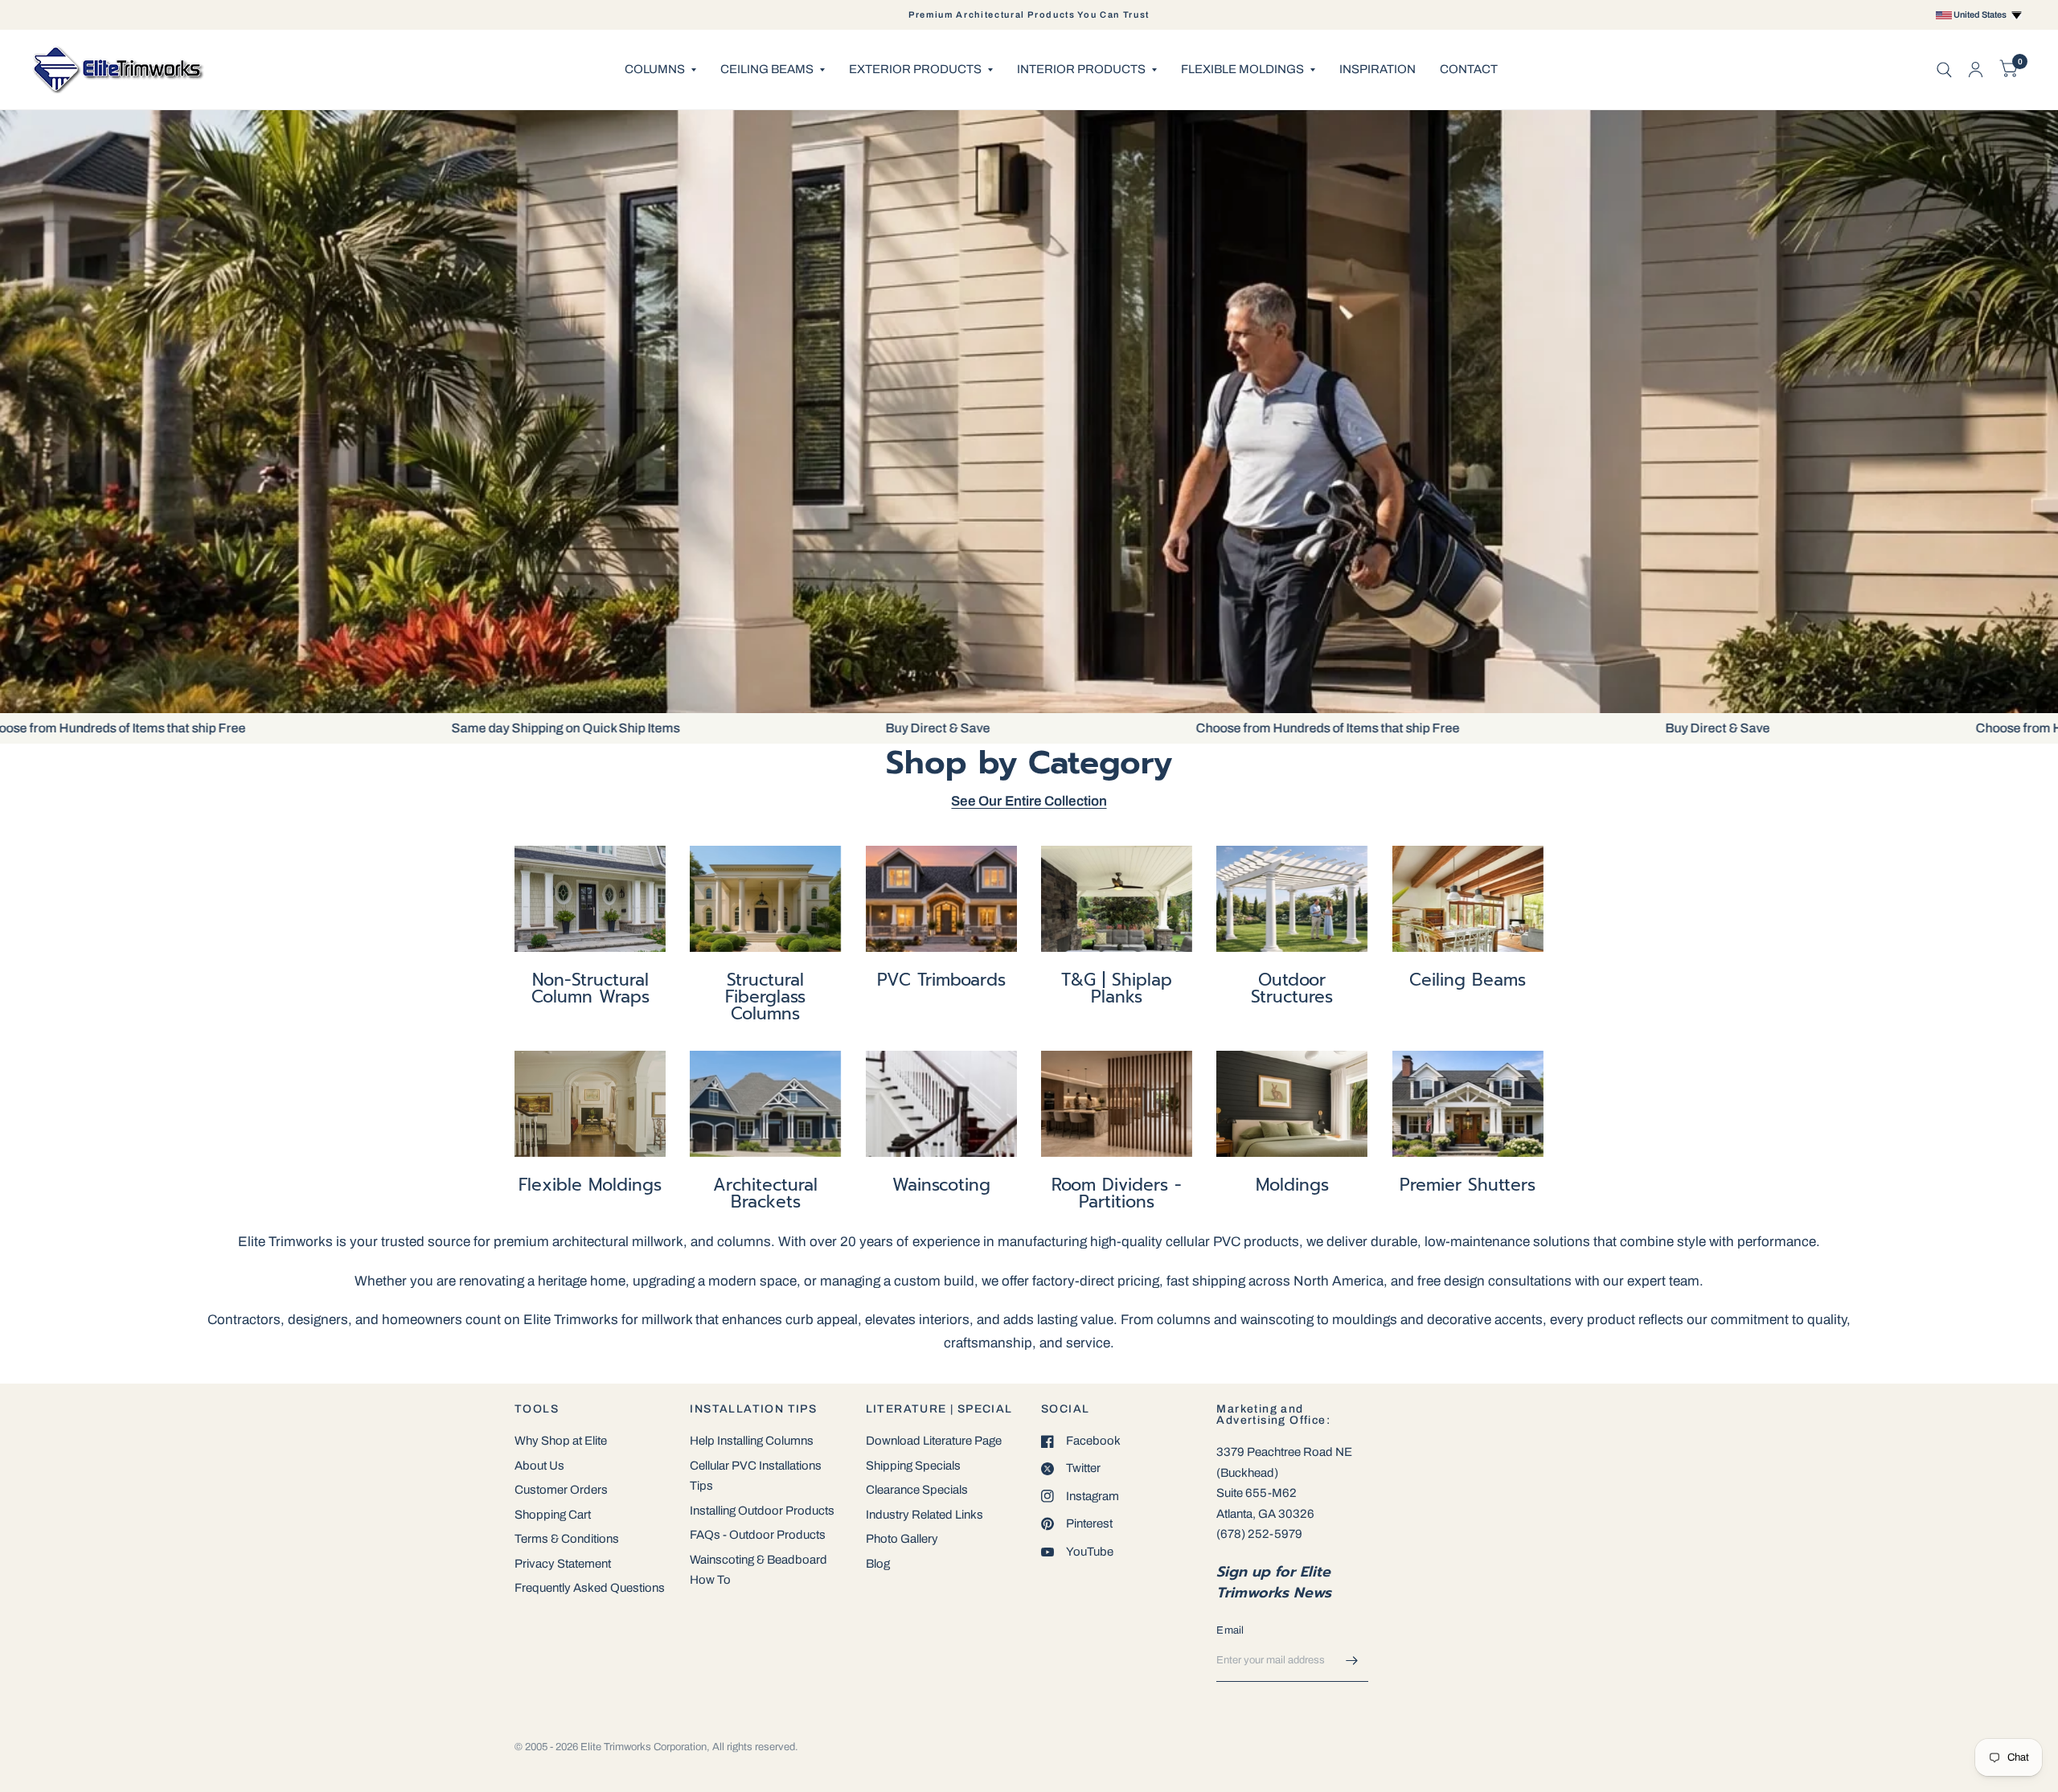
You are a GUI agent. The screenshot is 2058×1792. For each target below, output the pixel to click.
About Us (539, 1466)
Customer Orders (561, 1490)
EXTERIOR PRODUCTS (915, 69)
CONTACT (1469, 69)
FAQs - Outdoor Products (758, 1535)
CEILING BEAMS (767, 69)
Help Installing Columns (752, 1441)
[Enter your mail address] (1352, 1661)
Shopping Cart (553, 1515)
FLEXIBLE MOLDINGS (1242, 69)
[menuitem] (660, 70)
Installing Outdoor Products (762, 1511)
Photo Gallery (902, 1539)
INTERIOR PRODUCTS (1081, 69)
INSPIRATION (1377, 69)
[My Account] (1976, 70)
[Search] (1944, 70)
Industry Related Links (924, 1515)
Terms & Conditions (567, 1539)
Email (1230, 1630)
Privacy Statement (563, 1564)
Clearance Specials (917, 1490)
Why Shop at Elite (561, 1441)
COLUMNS (655, 69)
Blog (878, 1564)
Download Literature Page (934, 1441)
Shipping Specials (913, 1466)
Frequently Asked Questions (590, 1588)
